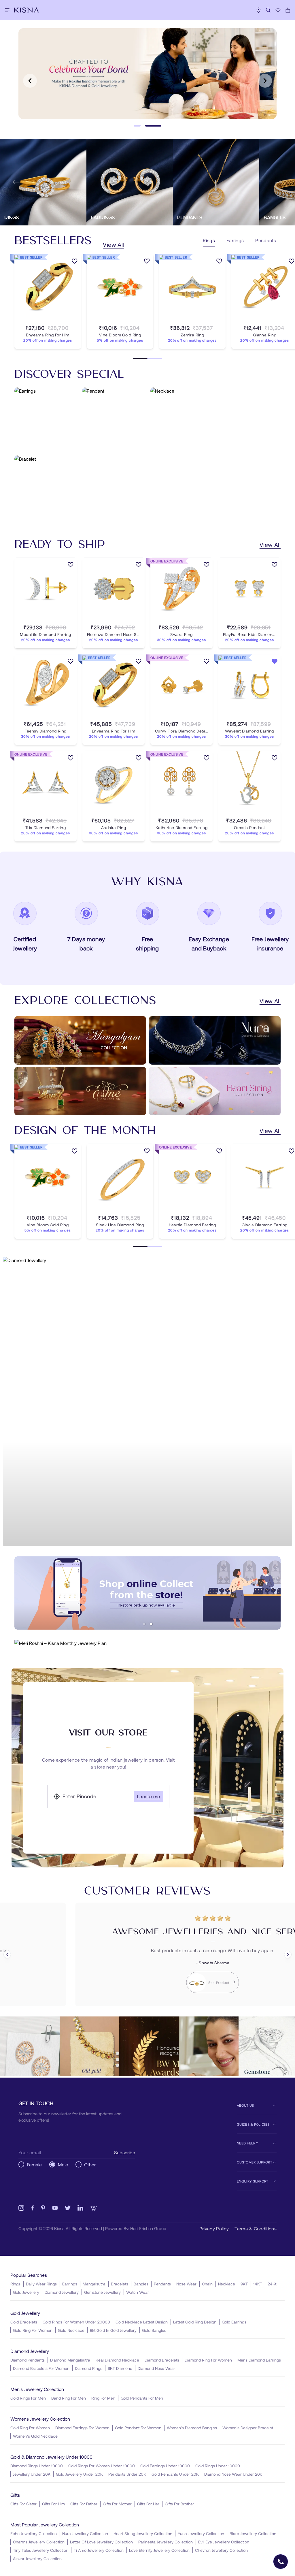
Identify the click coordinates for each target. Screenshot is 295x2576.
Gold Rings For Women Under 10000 (102, 2466)
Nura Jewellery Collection (85, 2533)
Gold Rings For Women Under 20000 (76, 2322)
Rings (15, 2284)
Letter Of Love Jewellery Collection (101, 2542)
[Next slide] (265, 81)
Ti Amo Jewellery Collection (99, 2550)
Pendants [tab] (266, 240)
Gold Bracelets (24, 2322)
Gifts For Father (84, 2504)
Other (90, 2164)
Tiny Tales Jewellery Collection (41, 2550)
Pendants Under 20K (127, 2474)
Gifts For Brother (179, 2504)
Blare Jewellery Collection (253, 2533)
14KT (258, 2284)
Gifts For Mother (117, 2504)
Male (63, 2164)
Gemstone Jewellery (102, 2292)
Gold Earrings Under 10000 (165, 2466)
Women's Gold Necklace (35, 2436)
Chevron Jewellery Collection (221, 2550)
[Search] (268, 10)
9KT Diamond (120, 2368)
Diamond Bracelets (162, 2360)
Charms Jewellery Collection (39, 2542)
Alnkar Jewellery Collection (37, 2559)
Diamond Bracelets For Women (41, 2368)
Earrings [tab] (235, 240)
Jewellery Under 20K (32, 2474)
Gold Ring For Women (33, 2330)
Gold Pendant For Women (138, 2428)
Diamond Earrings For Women (82, 2428)
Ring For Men (103, 2398)
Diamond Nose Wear (156, 2368)
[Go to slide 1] (137, 126)
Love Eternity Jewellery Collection (159, 2550)
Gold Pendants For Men (142, 2398)
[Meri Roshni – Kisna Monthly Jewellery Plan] (147, 1643)
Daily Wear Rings (41, 2284)
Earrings (70, 2284)
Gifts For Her (148, 2504)
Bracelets (120, 2284)
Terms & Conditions (256, 2228)
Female (34, 2164)
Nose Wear (186, 2284)
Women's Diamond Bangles (192, 2428)
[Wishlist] (278, 10)
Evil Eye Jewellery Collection (224, 2542)
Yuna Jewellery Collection (201, 2533)
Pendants (162, 2284)
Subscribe (125, 2152)
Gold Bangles (154, 2330)
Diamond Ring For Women (208, 2360)
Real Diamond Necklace (117, 2360)
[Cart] (288, 10)
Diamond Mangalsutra (70, 2360)
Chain (207, 2284)
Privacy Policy (214, 2228)
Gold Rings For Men (28, 2398)
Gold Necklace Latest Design (142, 2322)
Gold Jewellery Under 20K (79, 2474)
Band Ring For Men (69, 2398)
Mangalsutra (94, 2284)
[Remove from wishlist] (275, 662)
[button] (144, 1624)
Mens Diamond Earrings (259, 2360)
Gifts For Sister (23, 2504)
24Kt (272, 2284)
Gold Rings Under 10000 (218, 2466)
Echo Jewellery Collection (34, 2533)
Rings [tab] (209, 240)
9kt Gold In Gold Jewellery (113, 2330)
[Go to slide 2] (153, 126)
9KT (244, 2284)
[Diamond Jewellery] (147, 1402)
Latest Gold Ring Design (195, 2322)
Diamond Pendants (28, 2360)
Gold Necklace (71, 2330)
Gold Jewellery (26, 2292)
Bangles (141, 2284)
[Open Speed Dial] (281, 2562)
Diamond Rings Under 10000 (37, 2466)
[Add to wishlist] (75, 262)
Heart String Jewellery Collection (143, 2533)
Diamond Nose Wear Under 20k (233, 2474)
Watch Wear (138, 2292)
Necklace (227, 2284)
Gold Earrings (234, 2322)
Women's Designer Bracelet (248, 2428)
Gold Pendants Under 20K (175, 2474)
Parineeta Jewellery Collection (166, 2542)
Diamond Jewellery (62, 2292)
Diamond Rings (89, 2368)
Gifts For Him (53, 2504)
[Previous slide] (30, 81)
